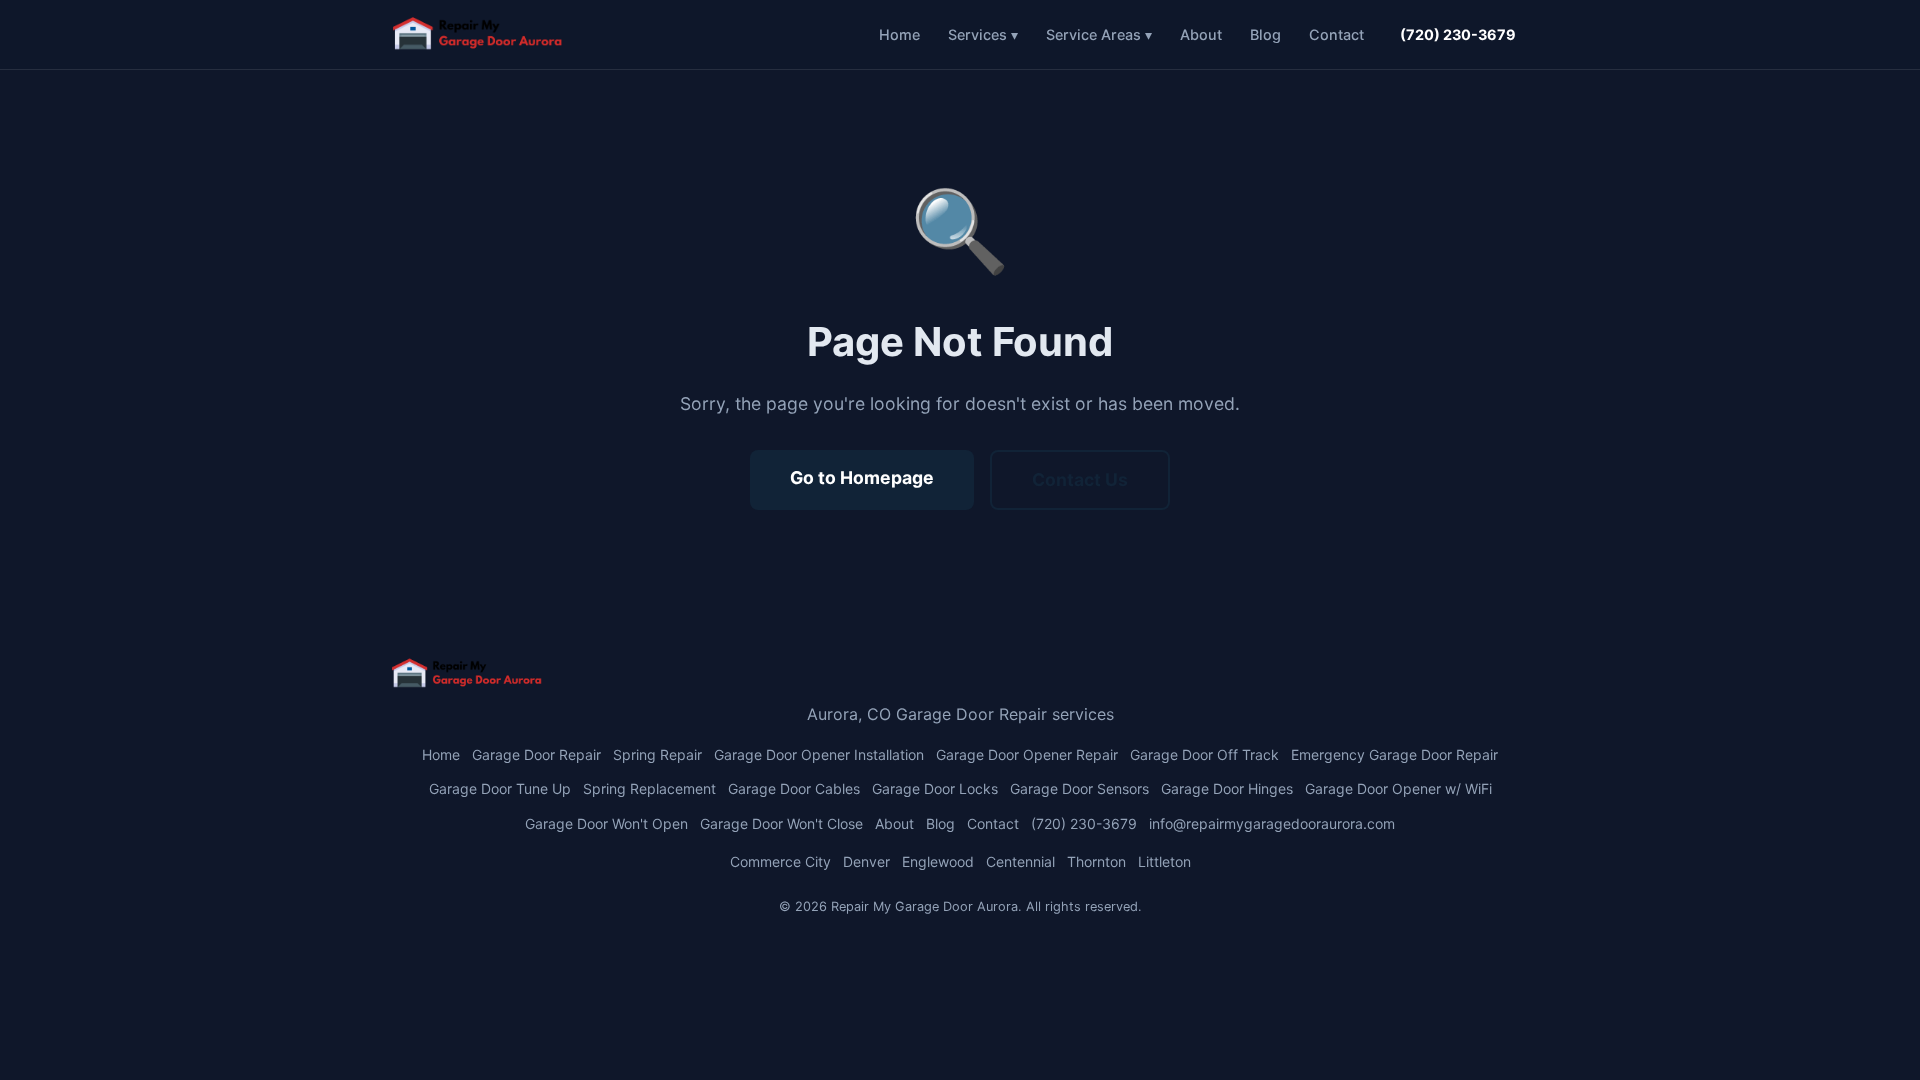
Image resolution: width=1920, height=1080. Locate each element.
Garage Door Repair (536, 754)
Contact (1336, 34)
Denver (866, 861)
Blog (1265, 34)
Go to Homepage (862, 477)
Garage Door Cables (794, 788)
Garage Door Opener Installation (819, 754)
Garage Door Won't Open (606, 823)
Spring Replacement (649, 788)
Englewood (938, 861)
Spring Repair (657, 754)
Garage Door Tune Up (500, 788)
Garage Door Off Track (1204, 754)
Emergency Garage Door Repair (1394, 754)
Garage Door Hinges (1227, 788)
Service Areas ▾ (1099, 34)
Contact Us (1080, 479)
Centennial (1020, 861)
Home (899, 34)
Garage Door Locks (935, 788)
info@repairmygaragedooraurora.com (1272, 823)
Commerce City (780, 861)
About (1201, 34)
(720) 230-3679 (1458, 34)
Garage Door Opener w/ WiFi (1398, 788)
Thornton (1096, 861)
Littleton (1164, 861)
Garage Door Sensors (1079, 788)
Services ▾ (983, 34)
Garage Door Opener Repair (1027, 754)
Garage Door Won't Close (781, 823)
